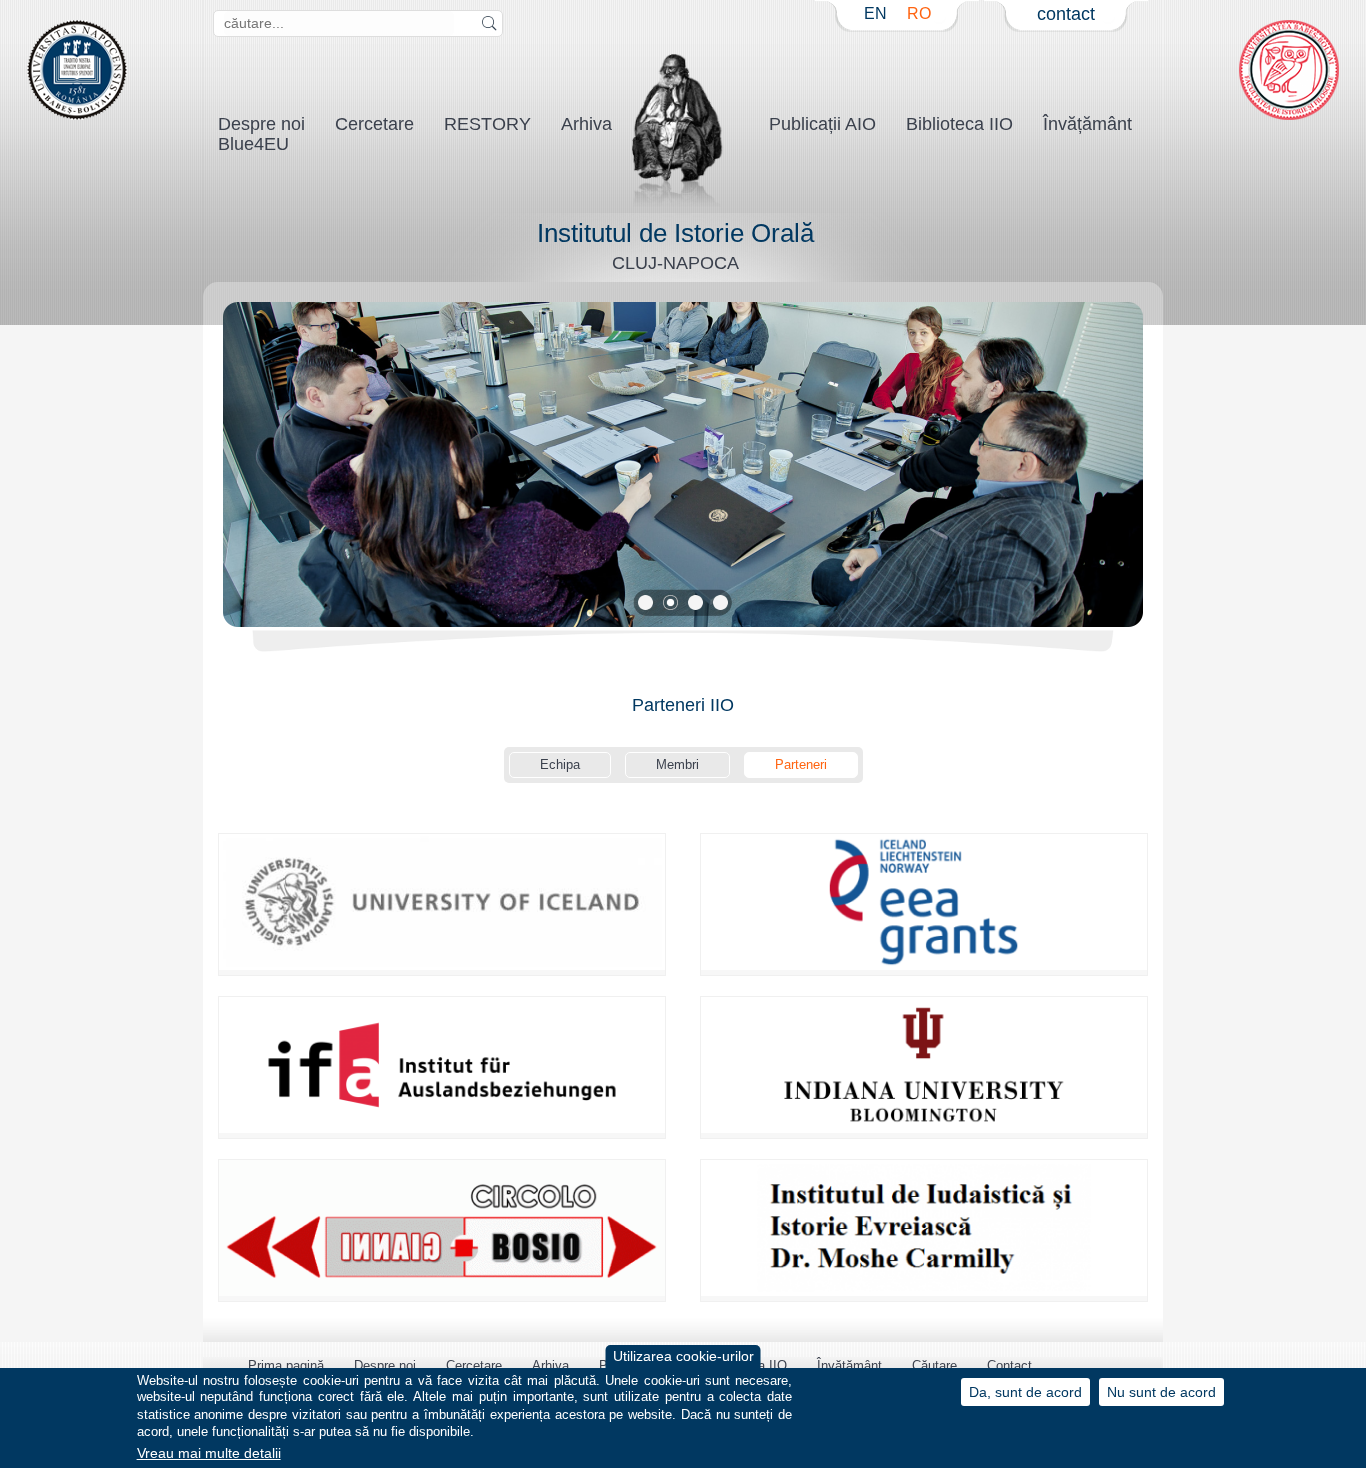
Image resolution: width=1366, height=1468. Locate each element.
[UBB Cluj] (77, 115)
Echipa (560, 764)
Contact (1009, 1365)
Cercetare (374, 124)
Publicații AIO (822, 124)
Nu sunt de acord (1161, 1391)
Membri (677, 764)
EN (875, 13)
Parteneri (801, 764)
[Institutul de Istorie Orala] (679, 203)
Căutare (934, 1365)
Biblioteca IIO (959, 124)
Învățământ (1087, 124)
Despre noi (385, 1365)
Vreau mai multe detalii (209, 1453)
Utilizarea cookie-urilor (683, 1356)
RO (919, 13)
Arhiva (586, 124)
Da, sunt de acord (1025, 1391)
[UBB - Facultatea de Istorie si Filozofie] (1289, 115)
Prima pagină (286, 1365)
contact (1066, 14)
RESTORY (487, 124)
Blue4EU (253, 144)
